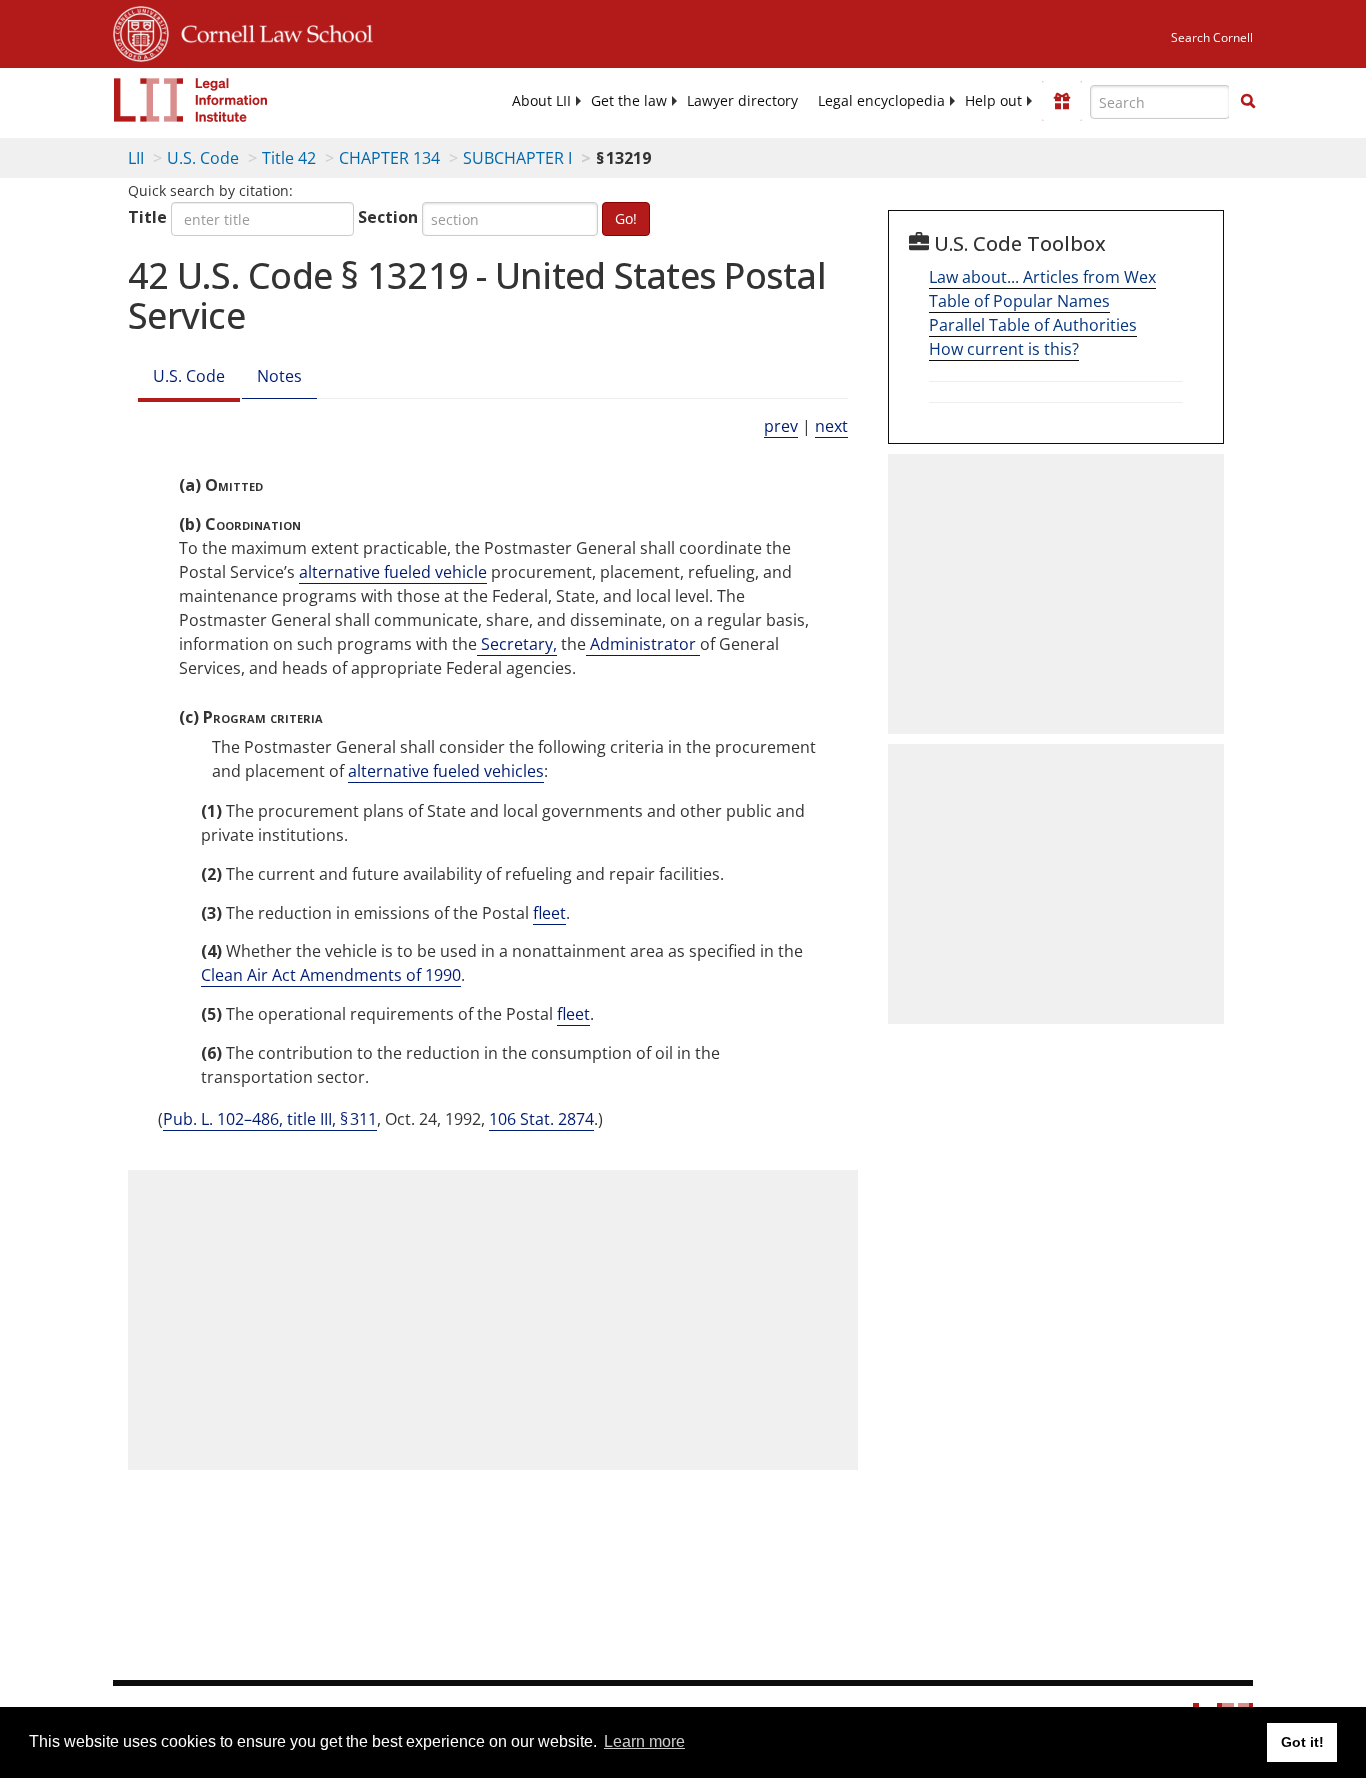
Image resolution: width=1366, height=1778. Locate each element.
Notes (279, 376)
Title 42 (289, 158)
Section (388, 217)
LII (136, 158)
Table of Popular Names (1019, 301)
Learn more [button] (644, 1741)
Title (147, 217)
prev (781, 426)
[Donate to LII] (1062, 101)
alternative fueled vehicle (393, 572)
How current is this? (1004, 349)
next (831, 426)
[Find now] (1248, 102)
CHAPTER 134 (389, 158)
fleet (549, 913)
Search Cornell (1212, 37)
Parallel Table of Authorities (1033, 325)
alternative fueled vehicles (446, 771)
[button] (1248, 101)
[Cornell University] (141, 31)
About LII (541, 101)
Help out (993, 101)
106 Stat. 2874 (541, 1119)
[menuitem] (541, 101)
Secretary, (517, 644)
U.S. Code (203, 158)
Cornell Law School (271, 31)
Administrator (643, 644)
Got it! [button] (1302, 1742)
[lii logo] (191, 100)
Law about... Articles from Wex (1042, 277)
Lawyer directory (742, 101)
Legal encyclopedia (881, 101)
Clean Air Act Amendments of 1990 (331, 975)
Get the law (629, 101)
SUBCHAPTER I (517, 158)
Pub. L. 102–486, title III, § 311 (270, 1119)
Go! (626, 218)
